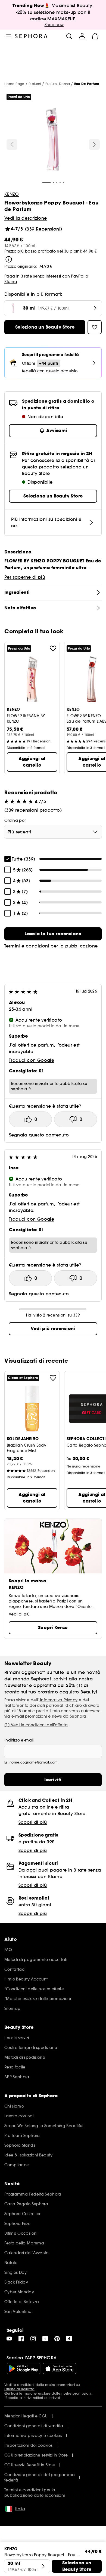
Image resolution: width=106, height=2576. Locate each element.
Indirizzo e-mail (19, 1740)
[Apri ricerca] (69, 36)
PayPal (78, 276)
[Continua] (94, 144)
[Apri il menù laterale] (9, 36)
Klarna (11, 282)
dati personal (50, 1705)
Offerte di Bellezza (19, 2389)
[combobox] (53, 832)
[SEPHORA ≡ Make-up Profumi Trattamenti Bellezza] (31, 36)
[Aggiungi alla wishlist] (53, 648)
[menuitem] (82, 36)
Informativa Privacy (58, 1700)
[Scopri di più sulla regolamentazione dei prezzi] (9, 259)
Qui (7, 2393)
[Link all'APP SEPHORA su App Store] (60, 2369)
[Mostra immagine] (52, 140)
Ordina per (15, 820)
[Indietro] (12, 144)
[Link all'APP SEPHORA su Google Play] (24, 2369)
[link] (53, 934)
